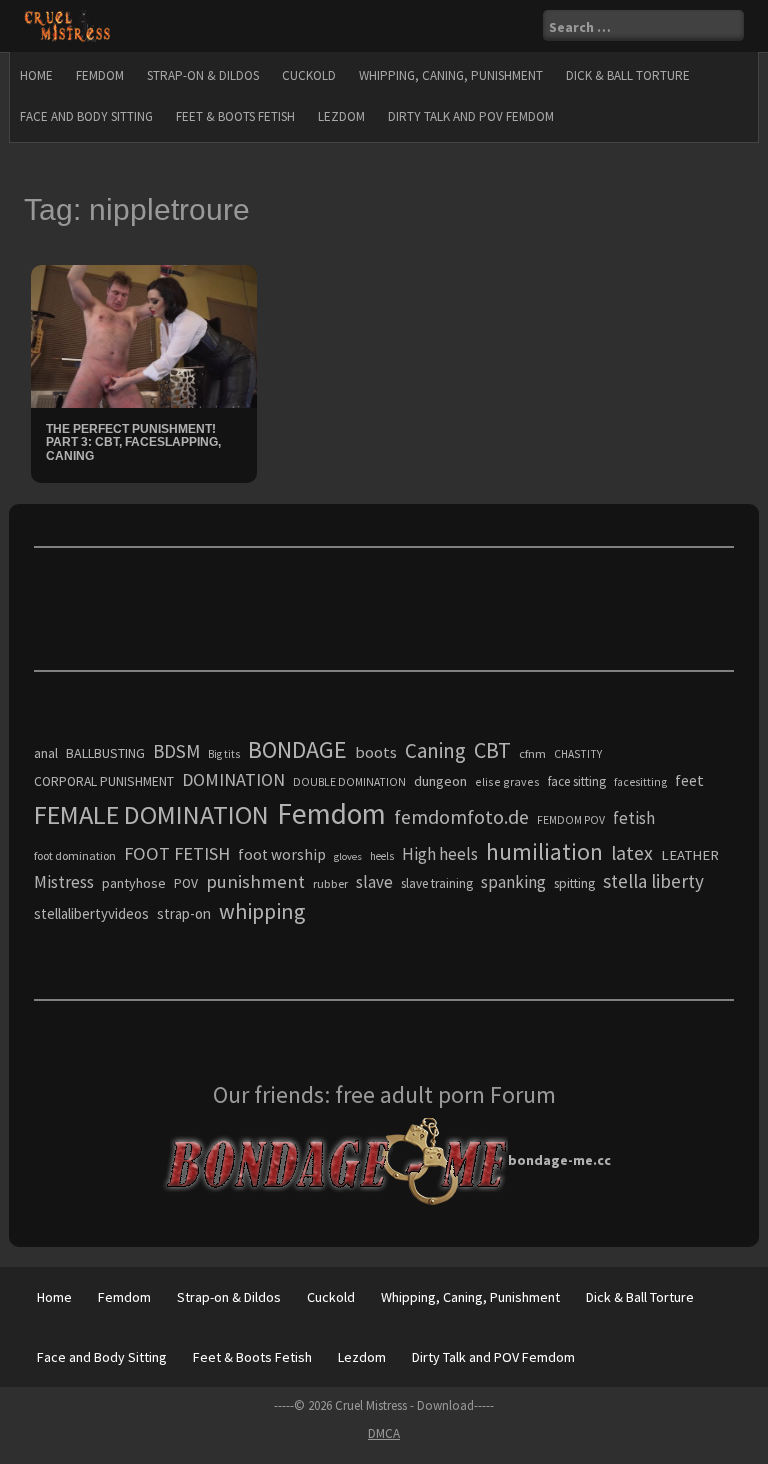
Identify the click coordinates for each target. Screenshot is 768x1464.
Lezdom (341, 116)
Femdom (100, 75)
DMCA (384, 1433)
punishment (255, 881)
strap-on (184, 913)
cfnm (532, 753)
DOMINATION (233, 779)
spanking (513, 882)
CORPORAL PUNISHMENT (104, 781)
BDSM (176, 751)
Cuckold (309, 75)
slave (374, 882)
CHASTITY (578, 754)
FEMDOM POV (571, 820)
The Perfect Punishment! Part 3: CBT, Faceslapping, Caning (133, 442)
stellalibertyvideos (91, 913)
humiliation (544, 851)
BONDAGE (297, 749)
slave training (437, 883)
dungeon (440, 781)
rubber (330, 883)
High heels (440, 854)
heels (382, 856)
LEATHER (690, 855)
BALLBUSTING (105, 753)
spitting (574, 883)
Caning (435, 750)
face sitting (577, 781)
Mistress (64, 882)
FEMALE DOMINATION (151, 814)
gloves (348, 856)
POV (186, 883)
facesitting (640, 782)
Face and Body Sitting (86, 116)
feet (689, 780)
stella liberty (653, 881)
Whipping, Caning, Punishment (451, 75)
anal (46, 753)
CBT (492, 750)
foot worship (282, 854)
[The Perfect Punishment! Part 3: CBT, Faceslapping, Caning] (144, 335)
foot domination (75, 855)
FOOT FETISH (177, 853)
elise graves (507, 781)
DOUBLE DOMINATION (349, 782)
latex (632, 853)
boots (376, 752)
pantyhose (134, 883)
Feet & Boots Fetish (235, 116)
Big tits (224, 754)
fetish (634, 818)
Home (36, 75)
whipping (262, 911)
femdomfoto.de (461, 817)
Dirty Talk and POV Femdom (471, 116)
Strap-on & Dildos (203, 75)
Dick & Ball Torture (628, 75)
